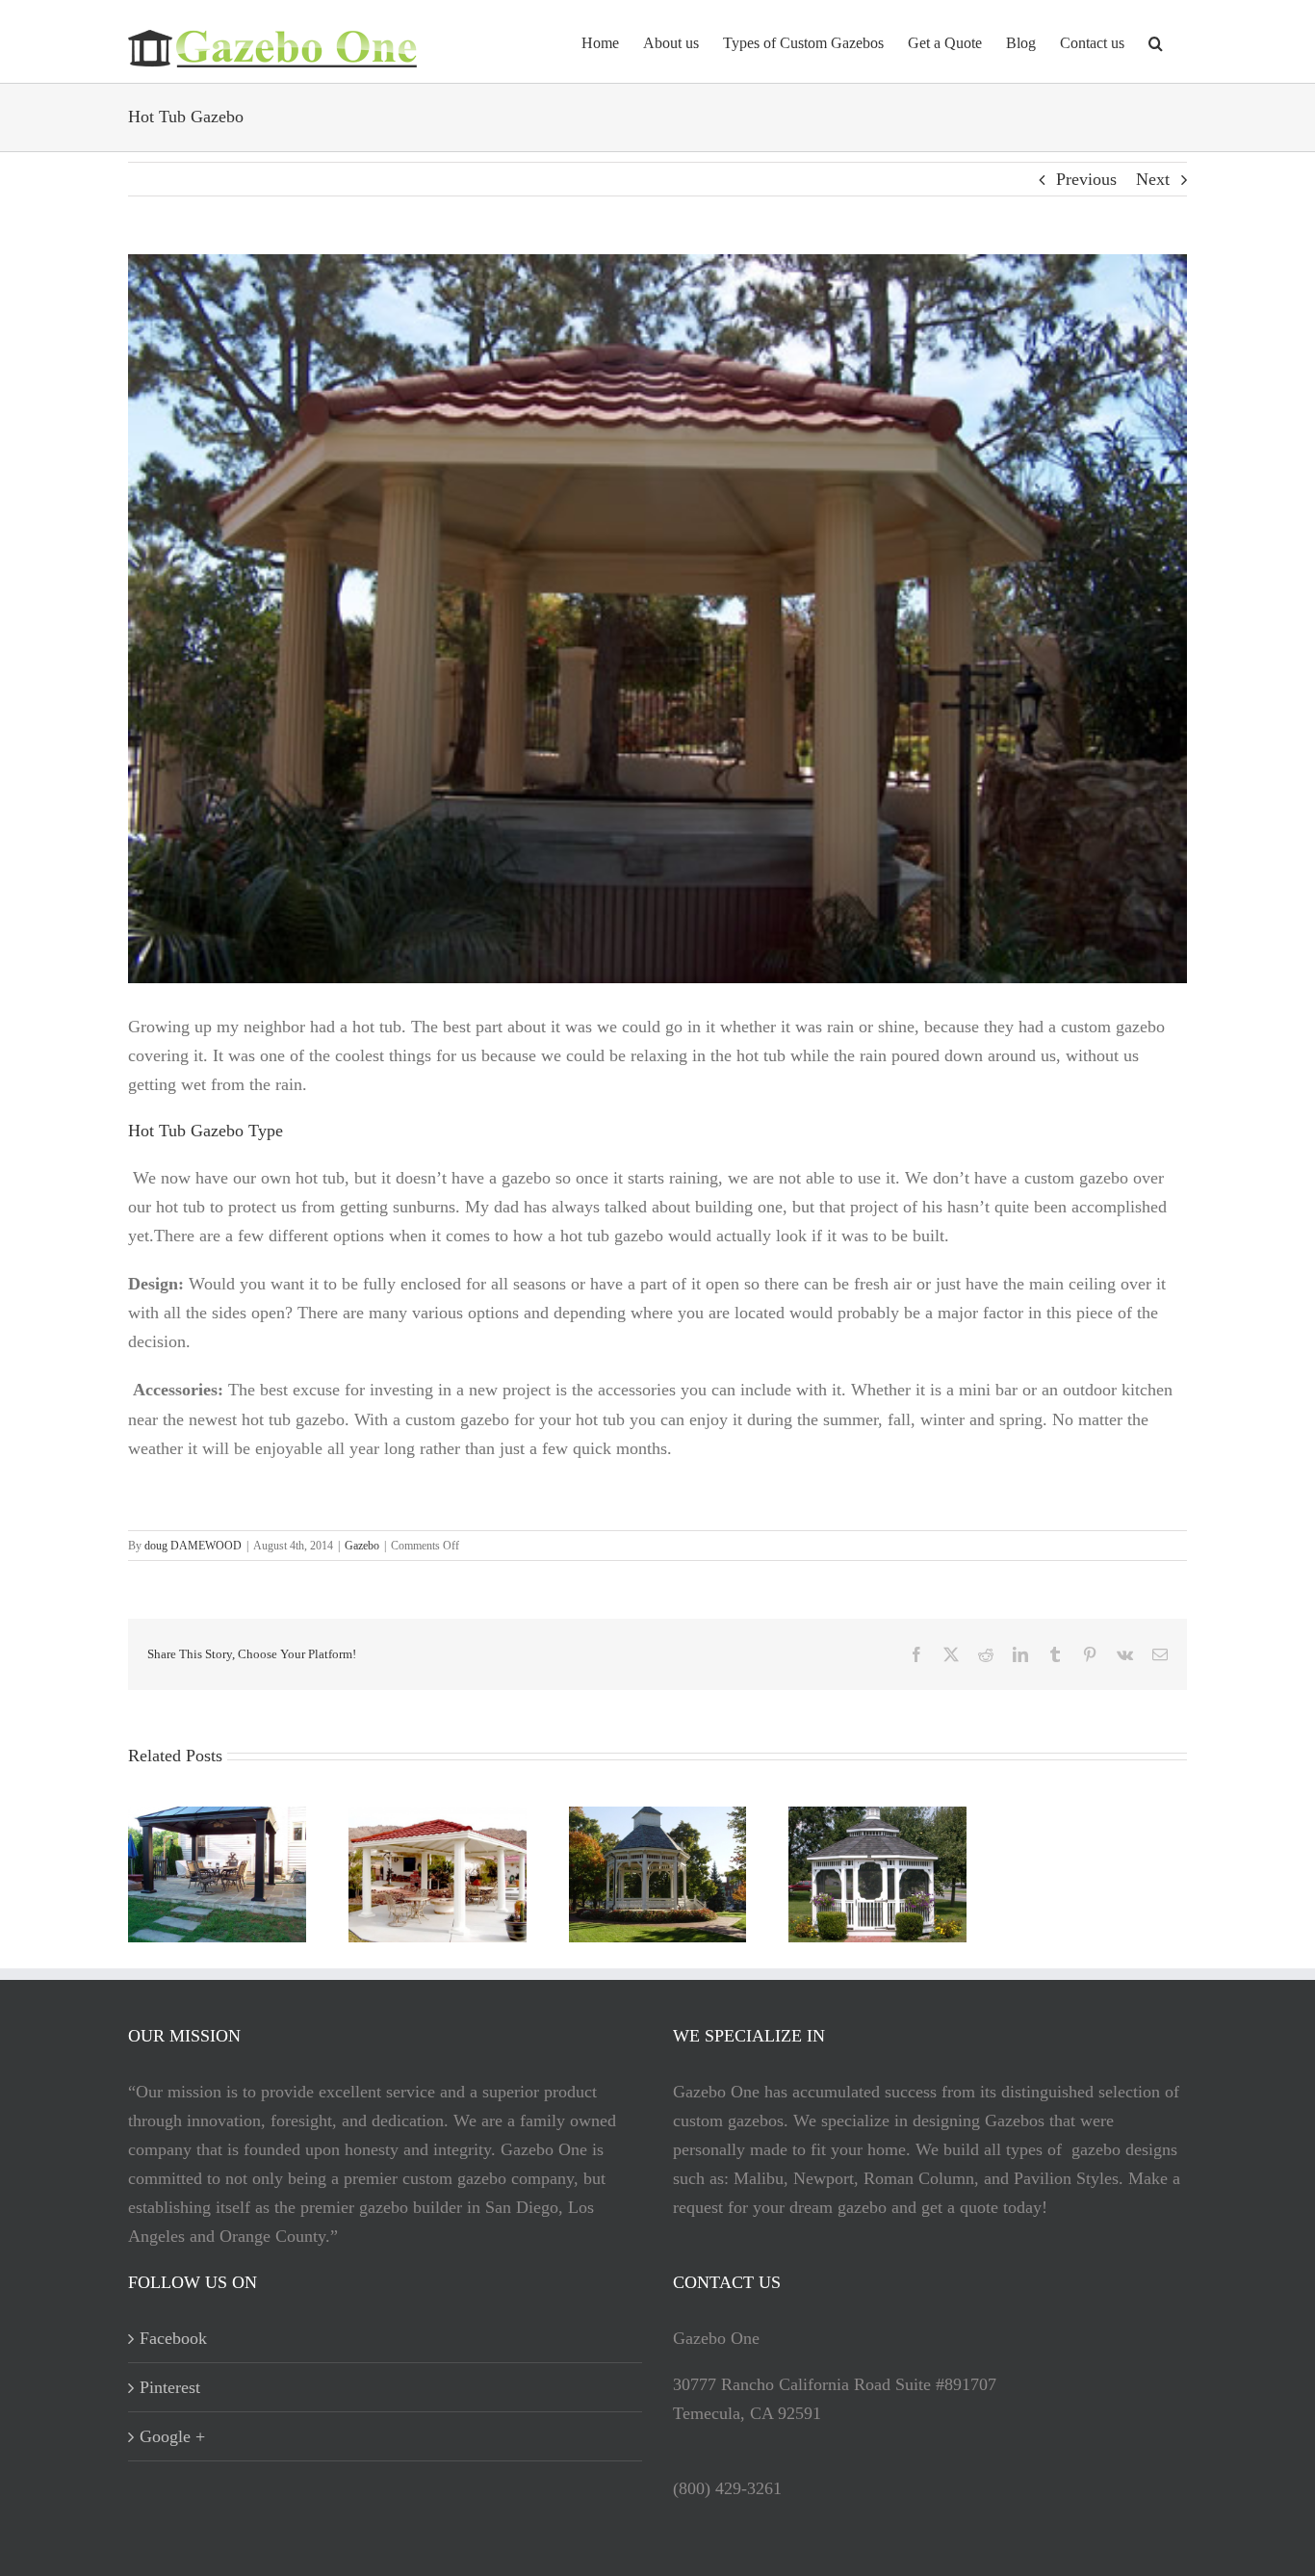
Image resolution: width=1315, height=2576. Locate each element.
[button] (1156, 41)
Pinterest (170, 2387)
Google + (172, 2436)
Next (1153, 179)
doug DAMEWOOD (193, 1546)
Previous (1086, 179)
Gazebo (362, 1546)
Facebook (173, 2338)
